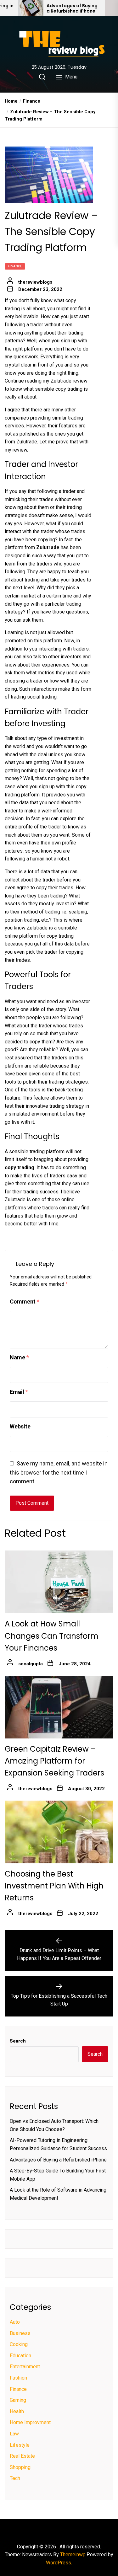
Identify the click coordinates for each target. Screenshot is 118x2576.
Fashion (18, 2378)
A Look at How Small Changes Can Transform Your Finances (52, 1636)
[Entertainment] (53, 2529)
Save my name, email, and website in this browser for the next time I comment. (59, 1473)
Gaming (18, 2400)
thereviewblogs (35, 282)
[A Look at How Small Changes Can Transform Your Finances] (59, 1582)
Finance (15, 266)
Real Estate (22, 2456)
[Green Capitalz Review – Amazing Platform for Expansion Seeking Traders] (59, 1707)
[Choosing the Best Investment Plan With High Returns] (59, 1832)
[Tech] (72, 2529)
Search (18, 2041)
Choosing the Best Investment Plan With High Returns (54, 1886)
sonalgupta (31, 1664)
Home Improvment (30, 2422)
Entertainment (25, 2367)
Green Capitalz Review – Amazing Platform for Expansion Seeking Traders (54, 1761)
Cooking (19, 2344)
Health (17, 2411)
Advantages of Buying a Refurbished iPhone (72, 8)
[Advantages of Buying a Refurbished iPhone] (31, 8)
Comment (25, 1301)
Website (20, 1426)
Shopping (20, 2467)
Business (20, 2333)
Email (19, 1392)
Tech (15, 2478)
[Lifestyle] (65, 2529)
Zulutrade (48, 547)
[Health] (59, 2529)
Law (14, 2434)
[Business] (40, 2529)
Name (19, 1357)
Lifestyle (20, 2445)
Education (20, 2356)
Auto (15, 2322)
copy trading (20, 1168)
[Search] (42, 77)
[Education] (47, 2529)
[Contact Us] (78, 2529)
